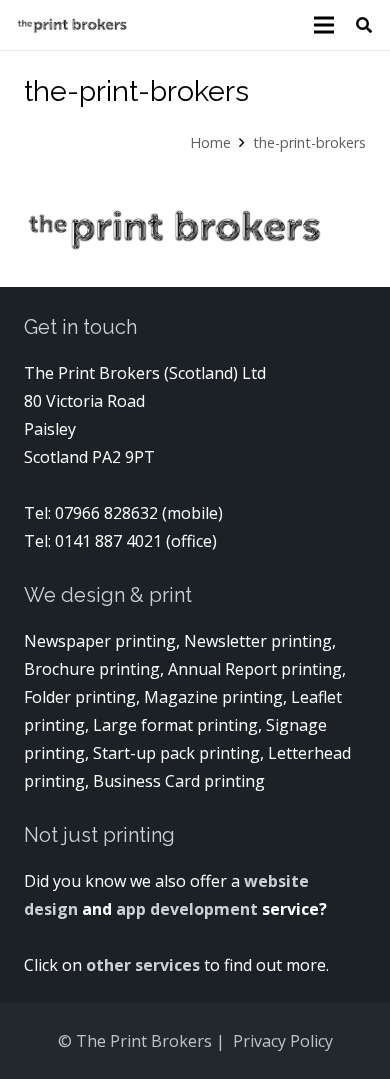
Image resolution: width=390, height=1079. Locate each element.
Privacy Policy (283, 1041)
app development (189, 909)
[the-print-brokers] (72, 25)
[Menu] (324, 25)
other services (143, 965)
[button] (364, 25)
